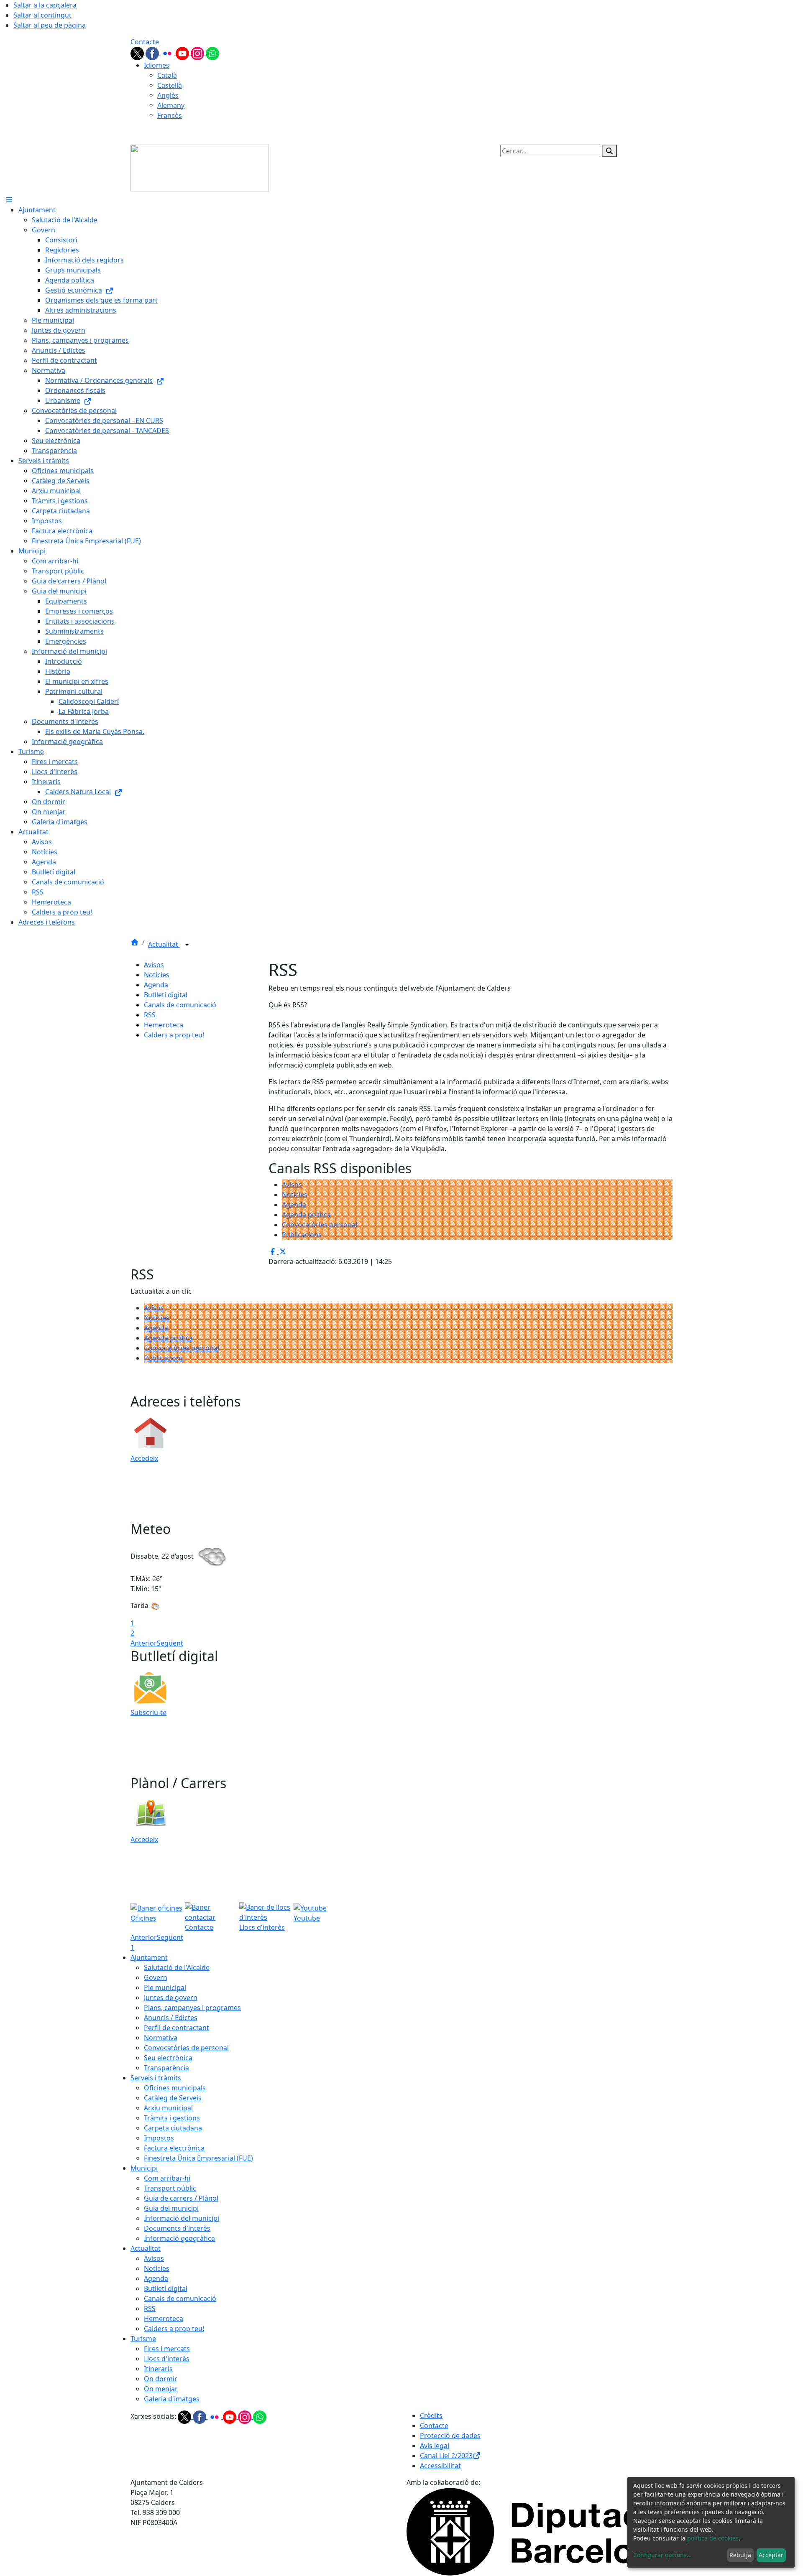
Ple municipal (165, 1987)
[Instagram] (198, 53)
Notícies (157, 975)
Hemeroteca (164, 1025)
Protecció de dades (450, 2436)
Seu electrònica (168, 2058)
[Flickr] (168, 53)
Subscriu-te (148, 1712)
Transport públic (170, 2188)
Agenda (156, 985)
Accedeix (144, 1458)
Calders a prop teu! (174, 1035)
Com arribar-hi (167, 2178)
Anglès (168, 95)
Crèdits (431, 2415)
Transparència (166, 2068)
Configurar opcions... (662, 2555)
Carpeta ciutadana (173, 2128)
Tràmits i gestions (172, 2118)
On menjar (161, 2389)
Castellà (170, 85)
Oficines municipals (175, 2088)
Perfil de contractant (176, 2028)
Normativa (161, 2038)
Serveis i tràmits (156, 2078)
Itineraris (158, 2369)
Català (167, 75)
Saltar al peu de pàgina (50, 25)
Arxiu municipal (168, 2108)
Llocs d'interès (167, 2359)
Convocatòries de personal (186, 2048)
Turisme (143, 2339)
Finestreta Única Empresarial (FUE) (198, 2158)
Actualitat (164, 944)
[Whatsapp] (212, 53)
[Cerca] (609, 151)
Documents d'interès (177, 2228)
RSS (150, 1015)
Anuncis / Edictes (171, 2018)
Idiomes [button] (157, 65)
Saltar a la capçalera (45, 5)
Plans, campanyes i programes (192, 2008)
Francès (170, 115)
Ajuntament (149, 1957)
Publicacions (302, 1235)
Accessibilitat (440, 2466)
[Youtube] (183, 53)
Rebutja (740, 2555)
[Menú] (9, 200)
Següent (170, 1643)
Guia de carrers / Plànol (181, 2198)
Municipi (144, 2168)
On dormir (161, 2379)
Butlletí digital (166, 995)
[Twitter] (138, 53)
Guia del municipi (171, 2208)
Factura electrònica (174, 2148)
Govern (156, 1977)
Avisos (154, 965)
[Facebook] (153, 53)
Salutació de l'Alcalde (177, 1967)
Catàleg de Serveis (173, 2098)
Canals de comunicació (180, 1005)
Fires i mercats (167, 2349)
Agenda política (306, 1215)
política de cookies (713, 2538)
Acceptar (771, 2555)
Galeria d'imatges (172, 2399)
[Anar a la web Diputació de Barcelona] (540, 2531)
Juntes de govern (171, 1998)
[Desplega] (187, 945)
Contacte (145, 42)
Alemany (171, 105)
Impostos (159, 2138)
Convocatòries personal (320, 1225)
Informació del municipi (182, 2218)
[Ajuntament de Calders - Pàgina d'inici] (200, 167)
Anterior (144, 1643)
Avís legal (435, 2446)
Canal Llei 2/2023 (446, 2456)
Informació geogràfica (179, 2238)
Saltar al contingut (42, 15)
